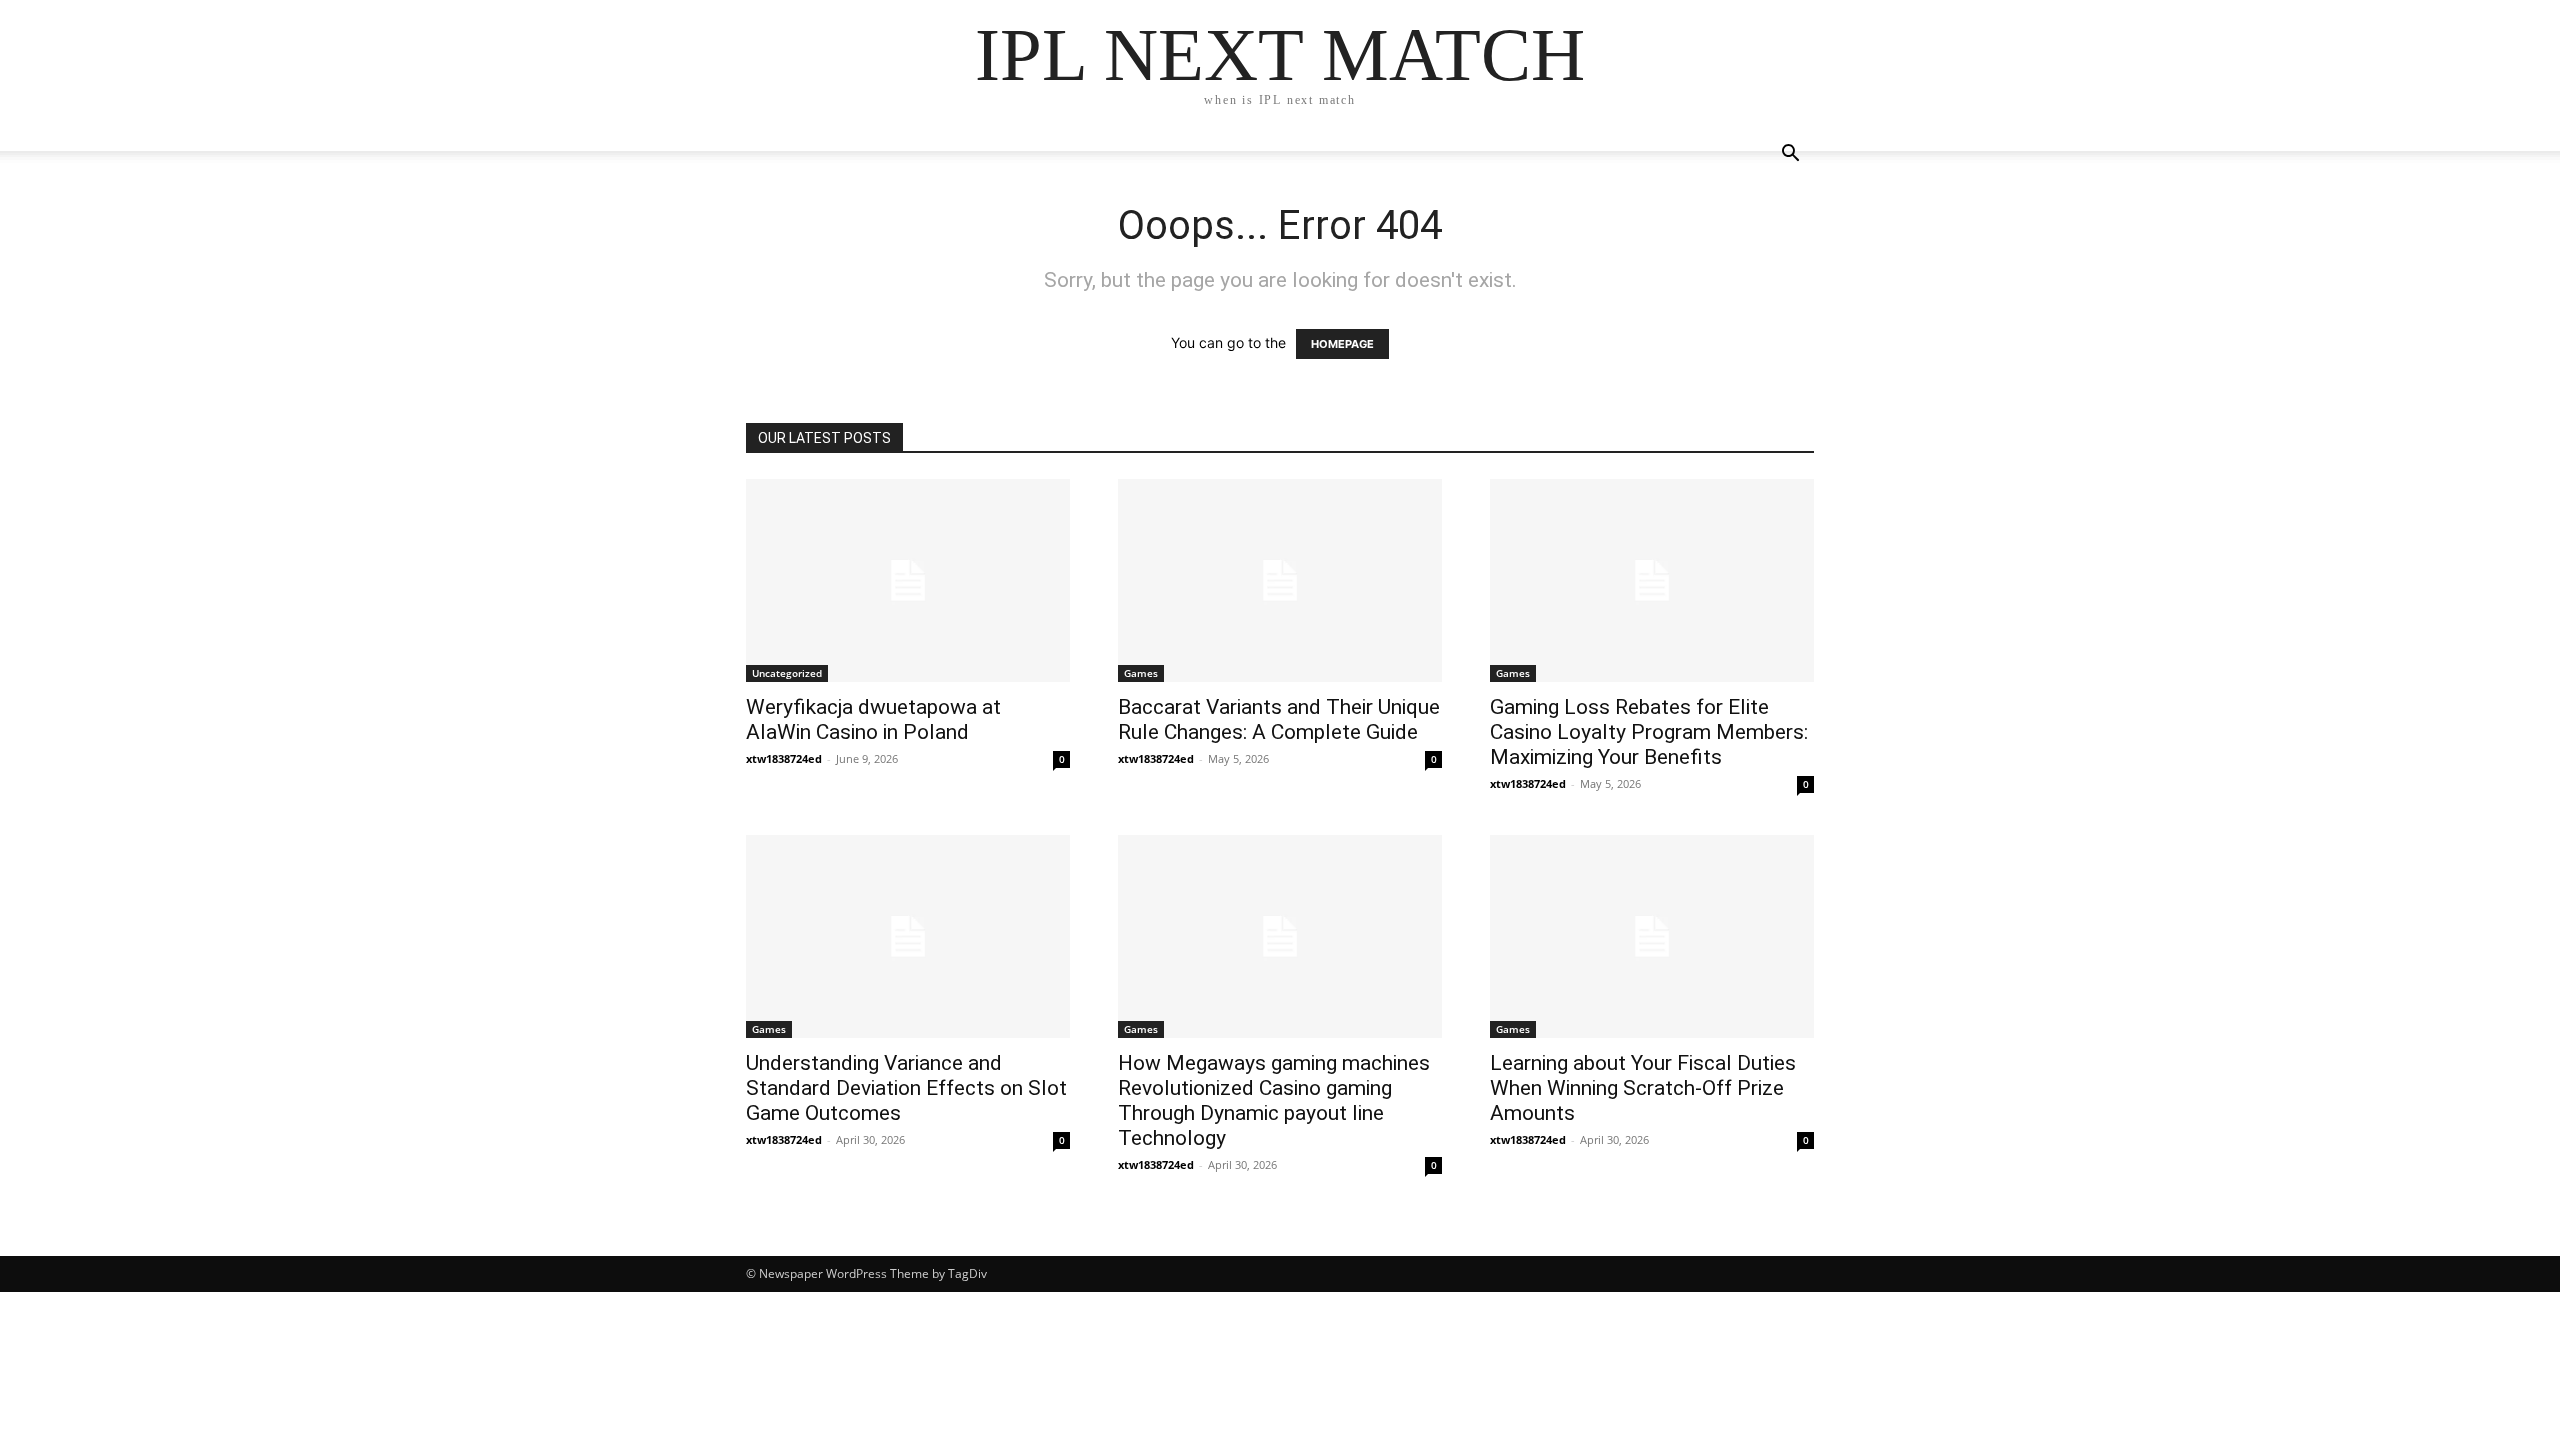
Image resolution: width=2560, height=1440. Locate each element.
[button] (1790, 155)
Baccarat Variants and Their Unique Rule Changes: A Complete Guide (1279, 719)
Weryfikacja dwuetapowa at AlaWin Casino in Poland (873, 719)
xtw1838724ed (784, 758)
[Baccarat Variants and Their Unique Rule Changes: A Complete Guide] (1280, 580)
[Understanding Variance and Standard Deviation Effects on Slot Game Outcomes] (908, 936)
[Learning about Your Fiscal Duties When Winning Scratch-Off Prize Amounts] (1652, 936)
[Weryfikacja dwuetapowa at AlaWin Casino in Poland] (908, 580)
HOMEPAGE (1342, 344)
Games (1141, 673)
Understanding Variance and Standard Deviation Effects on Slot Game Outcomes (906, 1088)
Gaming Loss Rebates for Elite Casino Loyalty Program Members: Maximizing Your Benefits (1649, 732)
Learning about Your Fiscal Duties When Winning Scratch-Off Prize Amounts (1643, 1088)
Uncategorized (787, 673)
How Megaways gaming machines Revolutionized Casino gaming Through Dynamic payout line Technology (1274, 1100)
